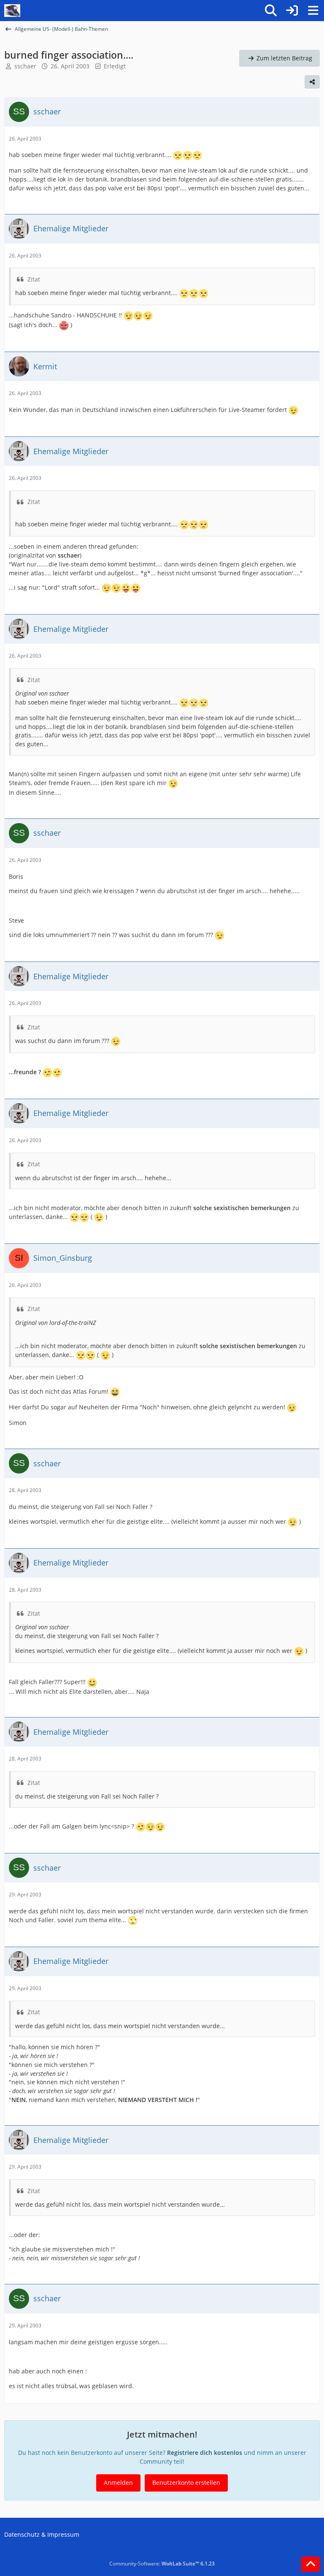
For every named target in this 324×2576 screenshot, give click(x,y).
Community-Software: (162, 2564)
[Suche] (271, 11)
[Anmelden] (292, 11)
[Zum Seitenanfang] (310, 2564)
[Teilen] (312, 82)
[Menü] (313, 11)
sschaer (25, 66)
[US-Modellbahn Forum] (12, 11)
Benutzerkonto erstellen (186, 2483)
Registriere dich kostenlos (205, 2453)
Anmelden (118, 2483)
